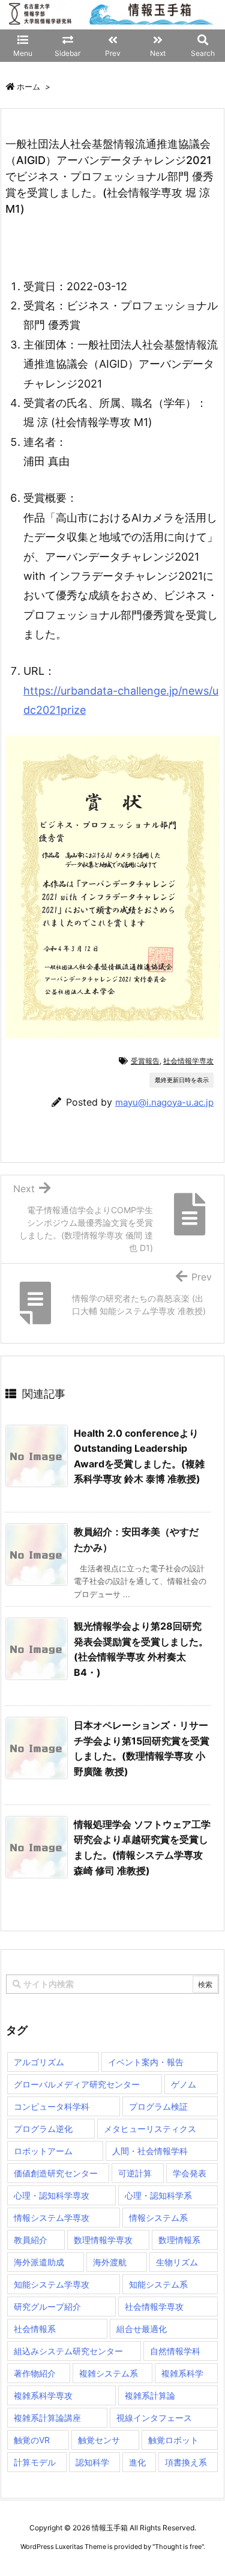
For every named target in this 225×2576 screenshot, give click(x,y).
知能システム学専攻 (52, 2284)
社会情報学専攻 (188, 1061)
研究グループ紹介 (47, 2307)
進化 (137, 2462)
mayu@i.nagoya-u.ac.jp (164, 1102)
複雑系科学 (182, 2373)
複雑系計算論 (150, 2395)
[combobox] (112, 1984)
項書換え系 (186, 2462)
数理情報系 (179, 2240)
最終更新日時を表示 (182, 1080)
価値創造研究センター (56, 2173)
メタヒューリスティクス (150, 2129)
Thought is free (178, 2547)
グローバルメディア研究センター (77, 2084)
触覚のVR (32, 2440)
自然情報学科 (175, 2351)
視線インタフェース (154, 2418)
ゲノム (184, 2084)
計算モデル (35, 2462)
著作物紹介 (35, 2373)
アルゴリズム (39, 2062)
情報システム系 (158, 2218)
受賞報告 (145, 1061)
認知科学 (92, 2462)
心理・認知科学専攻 (52, 2195)
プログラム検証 (158, 2106)
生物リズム (177, 2262)
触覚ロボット (173, 2440)
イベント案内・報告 (146, 2062)
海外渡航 (110, 2262)
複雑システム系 (109, 2373)
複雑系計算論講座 (47, 2418)
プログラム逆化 (43, 2129)
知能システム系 (158, 2284)
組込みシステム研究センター (68, 2351)
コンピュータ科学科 (52, 2106)
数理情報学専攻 (103, 2240)
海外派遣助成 (39, 2262)
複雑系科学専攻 (43, 2395)
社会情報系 (35, 2329)
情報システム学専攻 (52, 2218)
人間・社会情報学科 (150, 2151)
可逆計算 (135, 2173)
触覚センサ (99, 2440)
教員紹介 (31, 2240)
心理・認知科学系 (158, 2195)
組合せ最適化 (142, 2329)
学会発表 (190, 2173)
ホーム (28, 87)
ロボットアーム (43, 2151)
